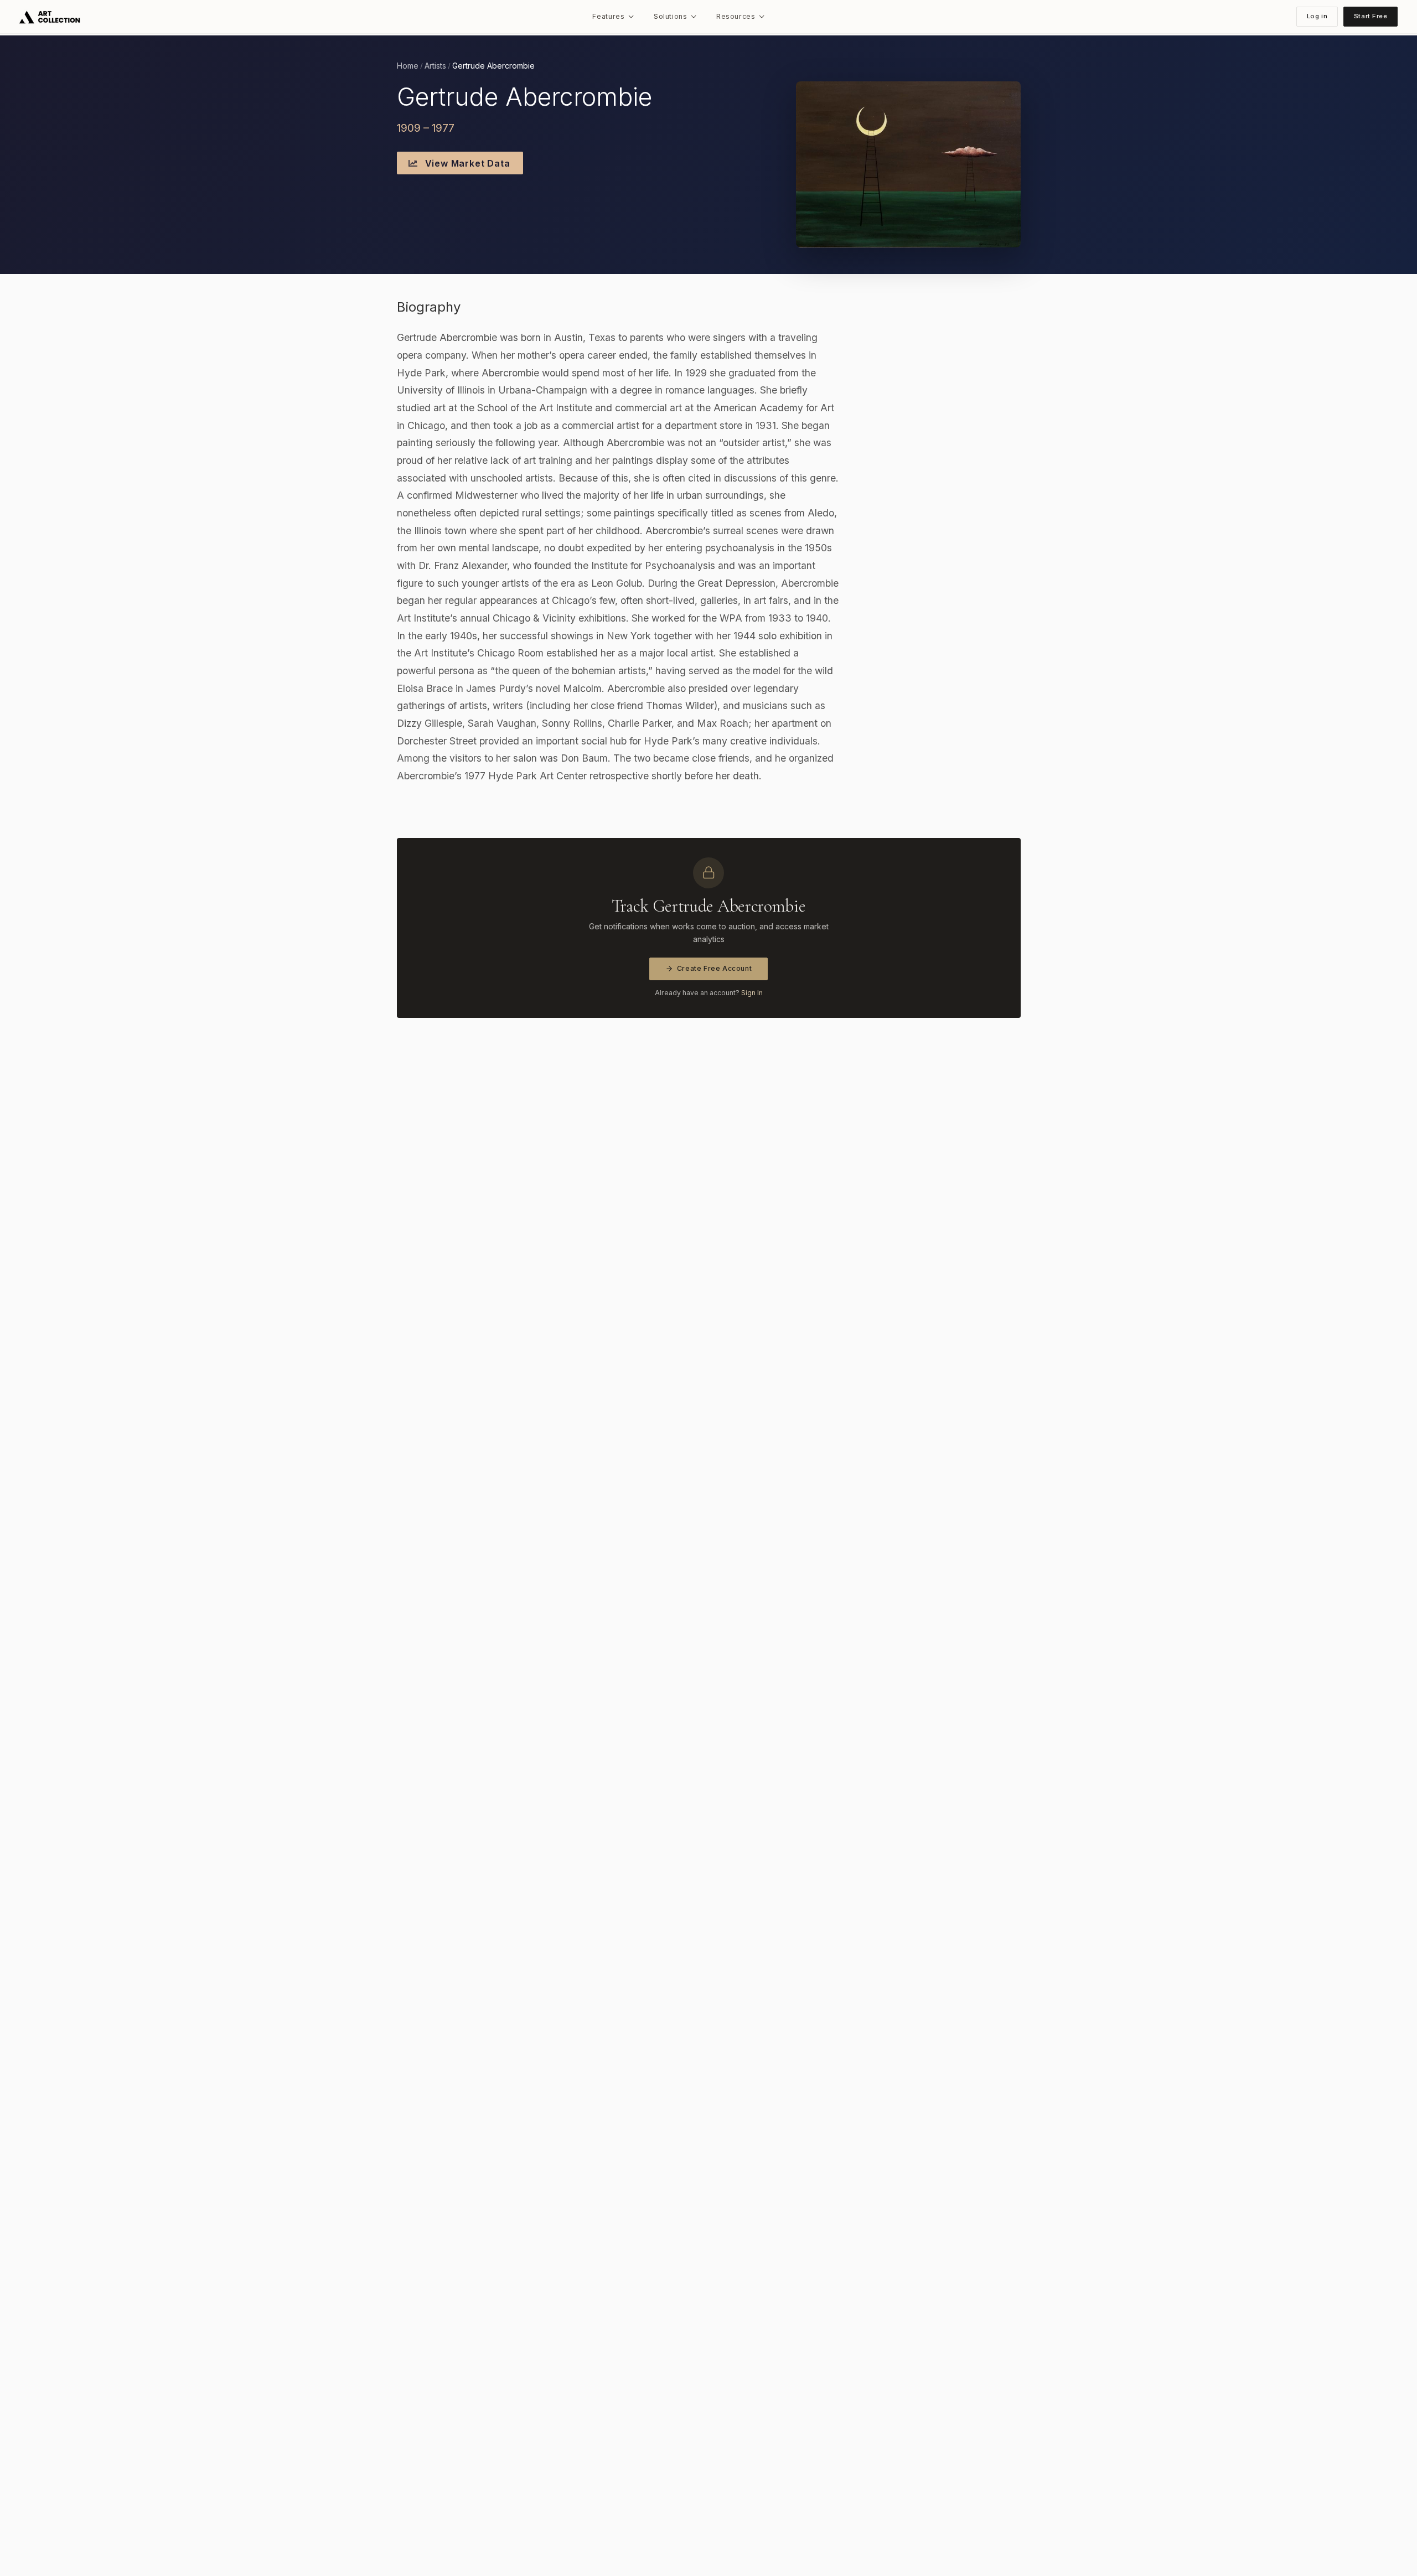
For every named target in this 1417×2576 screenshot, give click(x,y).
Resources (736, 16)
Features (608, 16)
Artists (435, 66)
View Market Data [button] (466, 163)
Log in (1317, 16)
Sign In (752, 993)
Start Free (1371, 16)
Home (408, 66)
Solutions (671, 16)
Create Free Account (715, 968)
